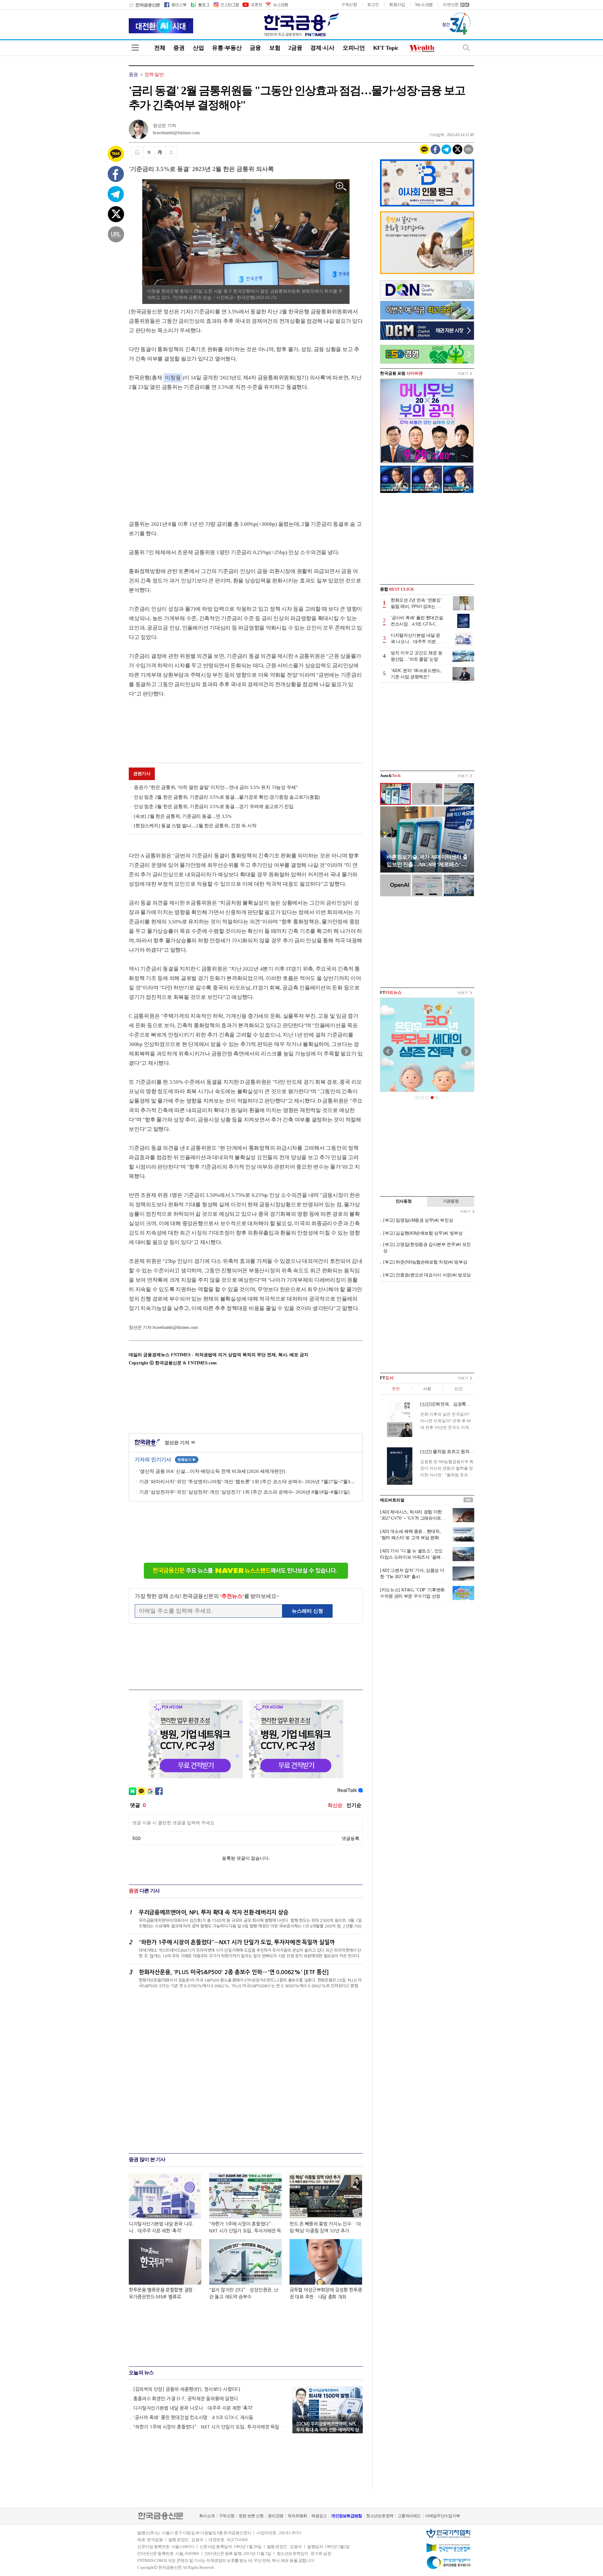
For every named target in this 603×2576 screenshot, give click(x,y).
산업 (198, 48)
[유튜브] (252, 5)
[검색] (466, 48)
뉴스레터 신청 (307, 1611)
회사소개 (207, 2516)
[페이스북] (175, 5)
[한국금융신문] (144, 5)
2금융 (295, 48)
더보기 (463, 373)
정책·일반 (154, 74)
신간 (458, 1389)
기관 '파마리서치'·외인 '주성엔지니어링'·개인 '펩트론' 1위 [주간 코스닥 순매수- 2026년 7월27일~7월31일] (248, 1482)
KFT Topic (386, 48)
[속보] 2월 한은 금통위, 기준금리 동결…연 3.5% (183, 816)
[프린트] (137, 152)
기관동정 (451, 1201)
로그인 (373, 5)
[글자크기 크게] (160, 152)
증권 (179, 48)
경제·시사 (322, 48)
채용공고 (319, 2516)
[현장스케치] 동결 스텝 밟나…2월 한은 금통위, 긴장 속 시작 (195, 826)
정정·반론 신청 (251, 2516)
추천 (396, 1389)
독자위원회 (297, 2516)
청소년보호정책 (380, 2516)
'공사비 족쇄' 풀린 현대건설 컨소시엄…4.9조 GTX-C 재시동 (193, 2417)
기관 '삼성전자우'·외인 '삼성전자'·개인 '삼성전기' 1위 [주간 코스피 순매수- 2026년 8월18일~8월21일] (244, 1492)
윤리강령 (276, 2516)
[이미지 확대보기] (341, 187)
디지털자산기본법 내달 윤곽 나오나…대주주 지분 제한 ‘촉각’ (193, 2408)
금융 (255, 48)
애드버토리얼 (392, 1500)
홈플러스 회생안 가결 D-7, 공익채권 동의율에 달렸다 (186, 2399)
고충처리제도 (409, 2516)
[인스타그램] (226, 5)
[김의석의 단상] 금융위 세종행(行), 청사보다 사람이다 (187, 2389)
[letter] (276, 5)
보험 (275, 48)
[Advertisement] (182, 449)
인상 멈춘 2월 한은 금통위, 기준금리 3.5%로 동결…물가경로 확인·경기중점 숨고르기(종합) (227, 797)
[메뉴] (135, 48)
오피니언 (354, 48)
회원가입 (397, 5)
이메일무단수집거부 (443, 2516)
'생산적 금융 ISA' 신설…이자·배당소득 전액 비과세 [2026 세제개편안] (212, 1471)
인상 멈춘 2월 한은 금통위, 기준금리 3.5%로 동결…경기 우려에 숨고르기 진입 (214, 806)
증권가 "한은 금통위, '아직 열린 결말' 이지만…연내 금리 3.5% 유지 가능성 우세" (216, 787)
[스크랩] (171, 152)
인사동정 (404, 1201)
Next (466, 1051)
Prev (388, 1051)
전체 (160, 48)
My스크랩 (424, 5)
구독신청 (349, 5)
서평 (427, 1389)
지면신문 (451, 5)
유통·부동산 (227, 48)
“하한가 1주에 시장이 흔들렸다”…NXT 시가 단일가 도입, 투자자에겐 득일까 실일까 (210, 2427)
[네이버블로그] (200, 5)
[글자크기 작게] (149, 152)
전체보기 (187, 1460)
